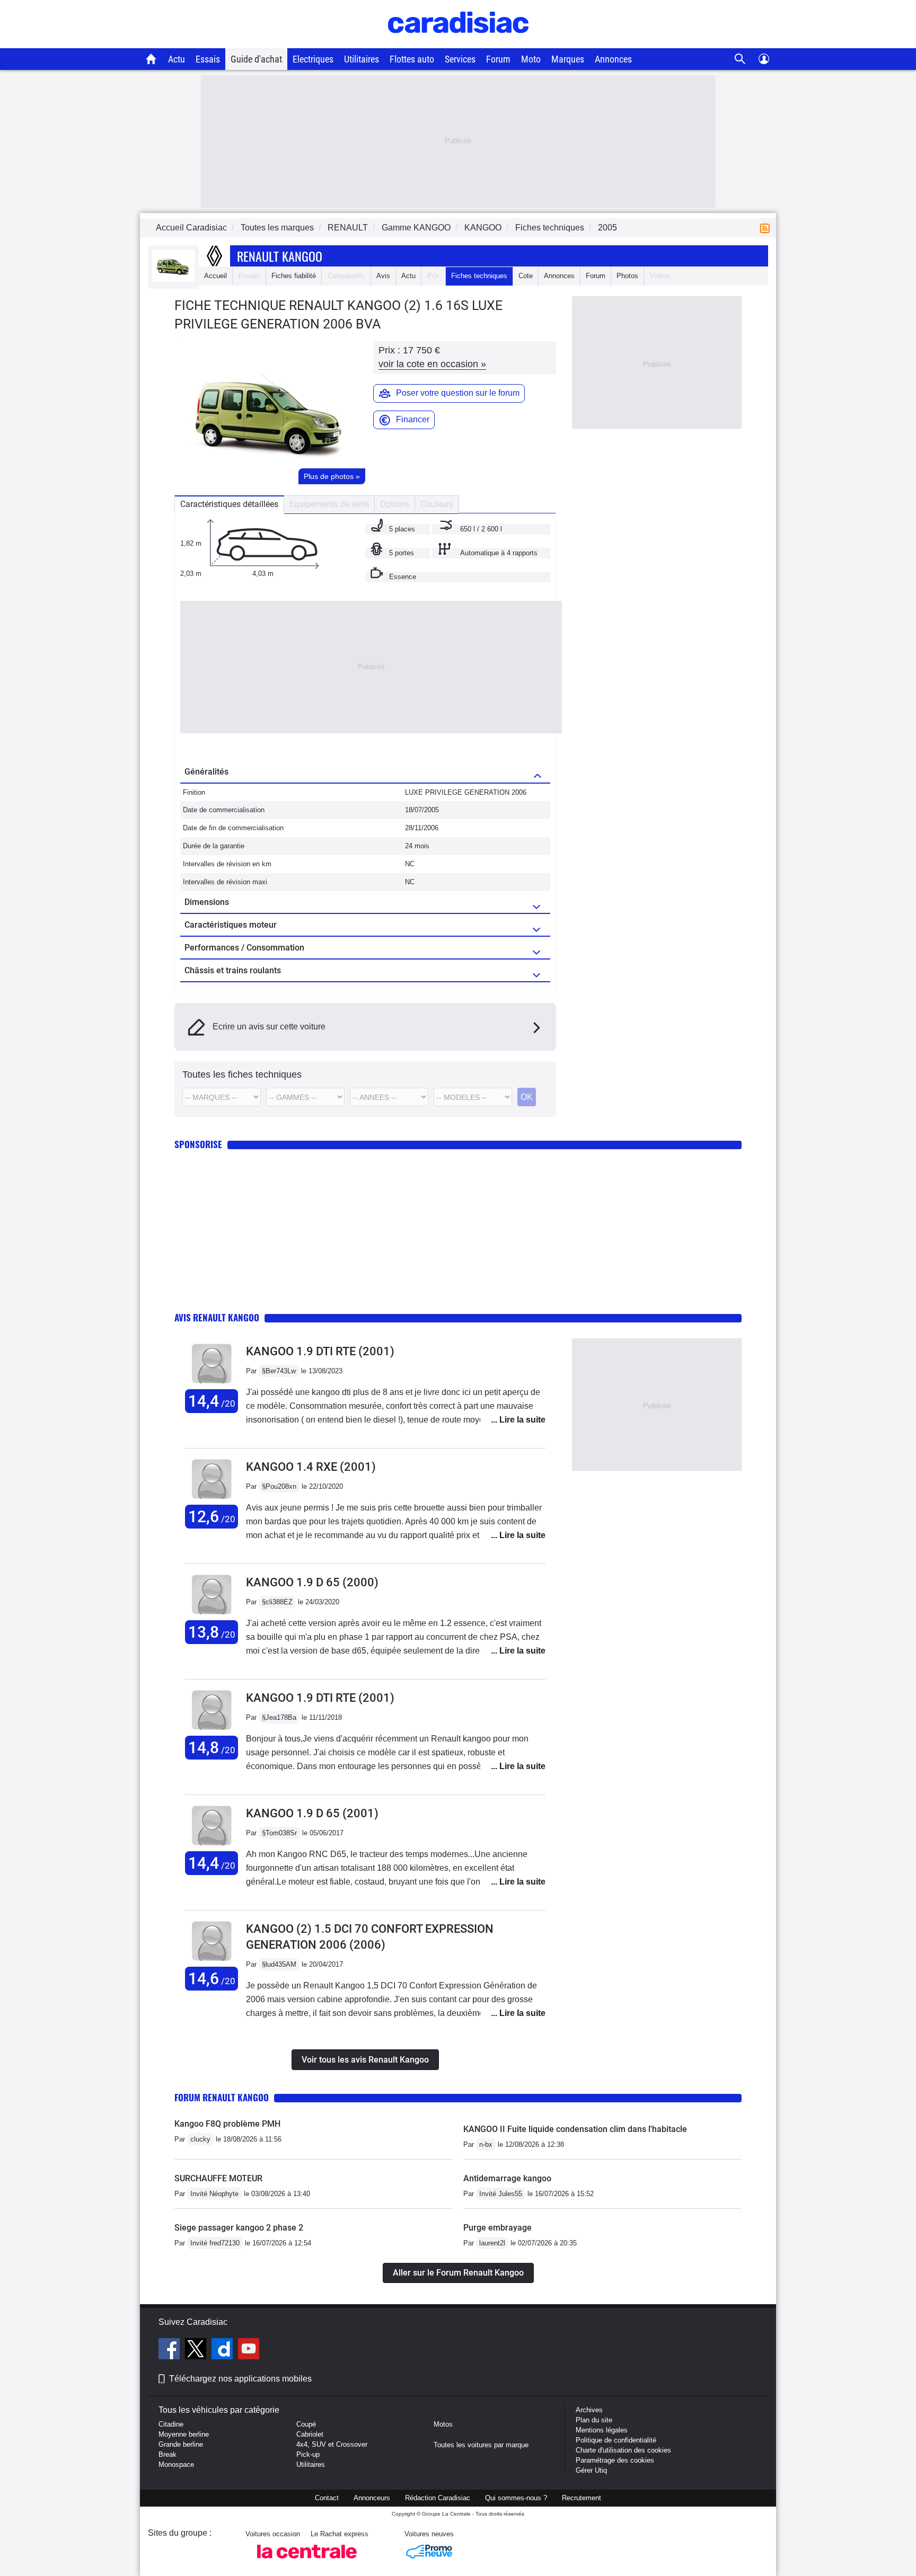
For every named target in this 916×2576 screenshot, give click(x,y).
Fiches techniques (479, 276)
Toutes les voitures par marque (481, 2445)
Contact (327, 2498)
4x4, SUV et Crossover (332, 2444)
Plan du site (594, 2420)
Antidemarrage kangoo (507, 2178)
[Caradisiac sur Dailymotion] (223, 2350)
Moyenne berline (184, 2434)
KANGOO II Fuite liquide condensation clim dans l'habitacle (575, 2129)
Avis (383, 276)
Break (168, 2454)
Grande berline (181, 2444)
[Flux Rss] (767, 228)
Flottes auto (412, 59)
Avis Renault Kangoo (217, 1317)
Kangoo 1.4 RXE (311, 1467)
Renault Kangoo (280, 256)
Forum (498, 59)
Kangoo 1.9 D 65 (312, 1582)
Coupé (306, 2424)
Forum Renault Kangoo (222, 2097)
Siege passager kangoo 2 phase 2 (239, 2228)
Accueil (215, 276)
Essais (208, 59)
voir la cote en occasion (432, 364)
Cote (526, 276)
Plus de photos (332, 476)
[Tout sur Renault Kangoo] (173, 279)
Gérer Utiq (591, 2470)
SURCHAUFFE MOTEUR (218, 2178)
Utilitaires (362, 59)
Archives (589, 2410)
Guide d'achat (256, 59)
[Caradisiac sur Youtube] (249, 2350)
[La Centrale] (307, 2561)
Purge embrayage (497, 2228)
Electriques (313, 59)
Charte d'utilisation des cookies (623, 2450)
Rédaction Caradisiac (438, 2498)
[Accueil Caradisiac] (151, 59)
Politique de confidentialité (616, 2440)
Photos (627, 276)
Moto (531, 59)
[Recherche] (740, 59)
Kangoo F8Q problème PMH (227, 2124)
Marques (568, 59)
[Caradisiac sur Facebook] (170, 2350)
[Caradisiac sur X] (197, 2350)
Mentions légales (602, 2430)
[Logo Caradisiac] (458, 43)
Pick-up (308, 2454)
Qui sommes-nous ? (516, 2498)
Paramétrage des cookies (615, 2460)
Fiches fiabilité (294, 276)
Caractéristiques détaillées (229, 504)
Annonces (613, 59)
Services (460, 59)
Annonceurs (372, 2498)
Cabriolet (310, 2434)
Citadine (171, 2424)
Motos (443, 2424)
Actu (177, 59)
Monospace (176, 2464)
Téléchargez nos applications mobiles (240, 2379)
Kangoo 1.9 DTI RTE (320, 1351)
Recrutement (582, 2498)
